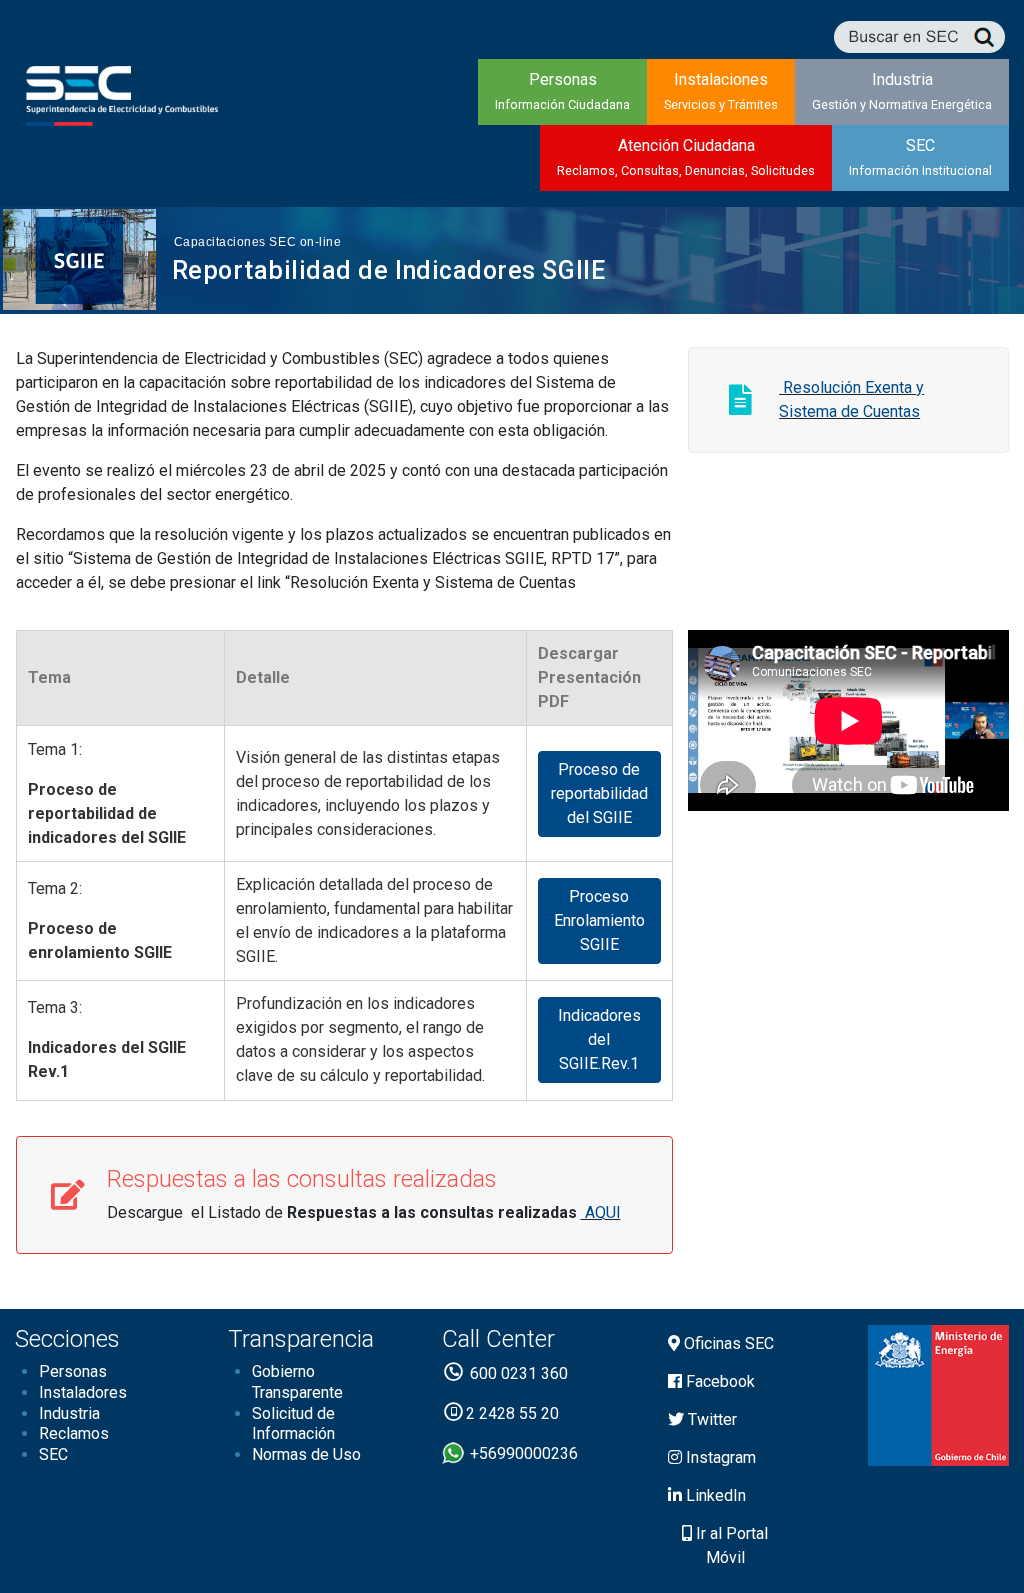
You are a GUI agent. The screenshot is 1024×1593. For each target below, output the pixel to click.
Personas (562, 91)
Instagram (719, 1457)
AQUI (601, 1212)
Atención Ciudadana (686, 157)
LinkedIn (714, 1495)
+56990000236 (522, 1453)
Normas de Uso (306, 1454)
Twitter (710, 1419)
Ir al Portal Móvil (730, 1545)
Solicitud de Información (293, 1424)
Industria (902, 91)
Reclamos (74, 1433)
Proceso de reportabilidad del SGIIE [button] (599, 793)
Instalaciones (721, 91)
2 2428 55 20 (512, 1413)
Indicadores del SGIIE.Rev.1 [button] (599, 1039)
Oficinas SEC (727, 1343)
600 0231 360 (517, 1373)
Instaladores (83, 1392)
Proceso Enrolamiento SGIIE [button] (599, 920)
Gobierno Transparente (297, 1382)
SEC (920, 157)
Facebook (718, 1381)
